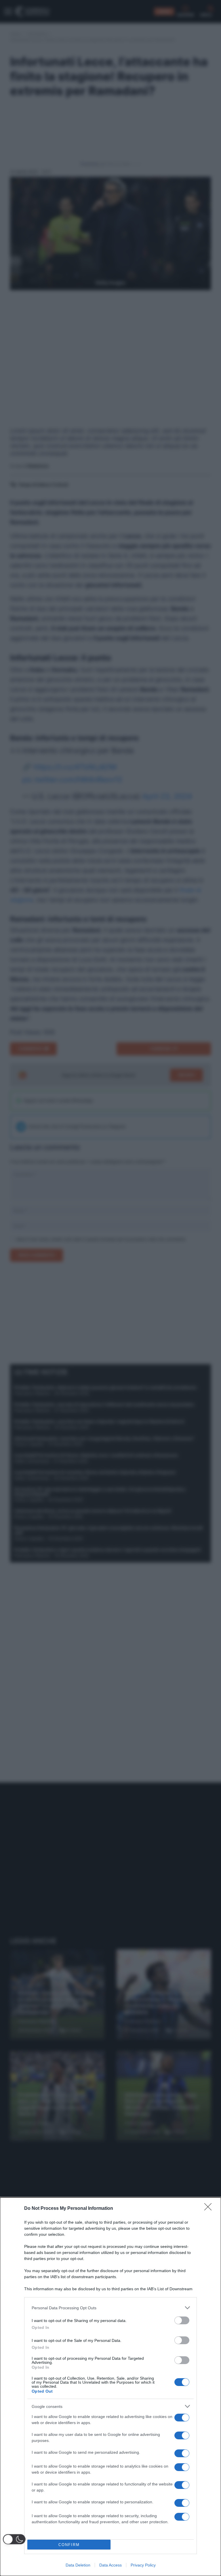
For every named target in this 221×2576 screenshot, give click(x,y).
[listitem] (110, 2308)
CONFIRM (69, 2545)
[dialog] (110, 2387)
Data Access (110, 2565)
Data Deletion (78, 2565)
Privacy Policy (143, 2565)
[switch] (182, 2320)
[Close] (210, 2209)
